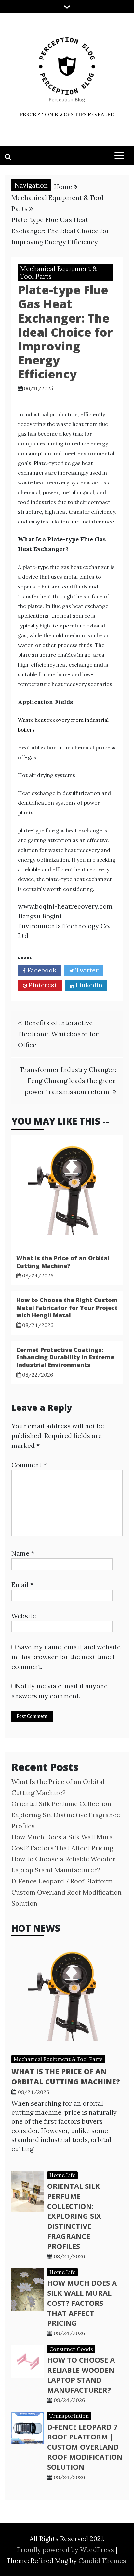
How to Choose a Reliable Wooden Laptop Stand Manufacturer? (81, 2375)
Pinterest (42, 985)
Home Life (62, 2175)
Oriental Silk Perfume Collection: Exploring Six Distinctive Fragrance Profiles (66, 1815)
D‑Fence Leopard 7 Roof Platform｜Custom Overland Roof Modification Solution (67, 1892)
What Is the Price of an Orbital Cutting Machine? (63, 1262)
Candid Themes (102, 2561)
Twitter (86, 970)
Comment (29, 1465)
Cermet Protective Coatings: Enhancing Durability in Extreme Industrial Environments (65, 1357)
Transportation (69, 2416)
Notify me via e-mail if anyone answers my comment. (60, 1691)
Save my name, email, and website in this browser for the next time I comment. (66, 1657)
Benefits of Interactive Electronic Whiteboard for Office (58, 1034)
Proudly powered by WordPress (66, 2550)
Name (23, 1553)
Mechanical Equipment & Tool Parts (59, 272)
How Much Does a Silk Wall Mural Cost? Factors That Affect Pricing (82, 2303)
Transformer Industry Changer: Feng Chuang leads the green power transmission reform (68, 1081)
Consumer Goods (71, 2349)
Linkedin (88, 985)
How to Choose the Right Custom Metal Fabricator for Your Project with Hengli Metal (67, 1308)
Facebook (41, 970)
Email (22, 1585)
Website (24, 1616)
